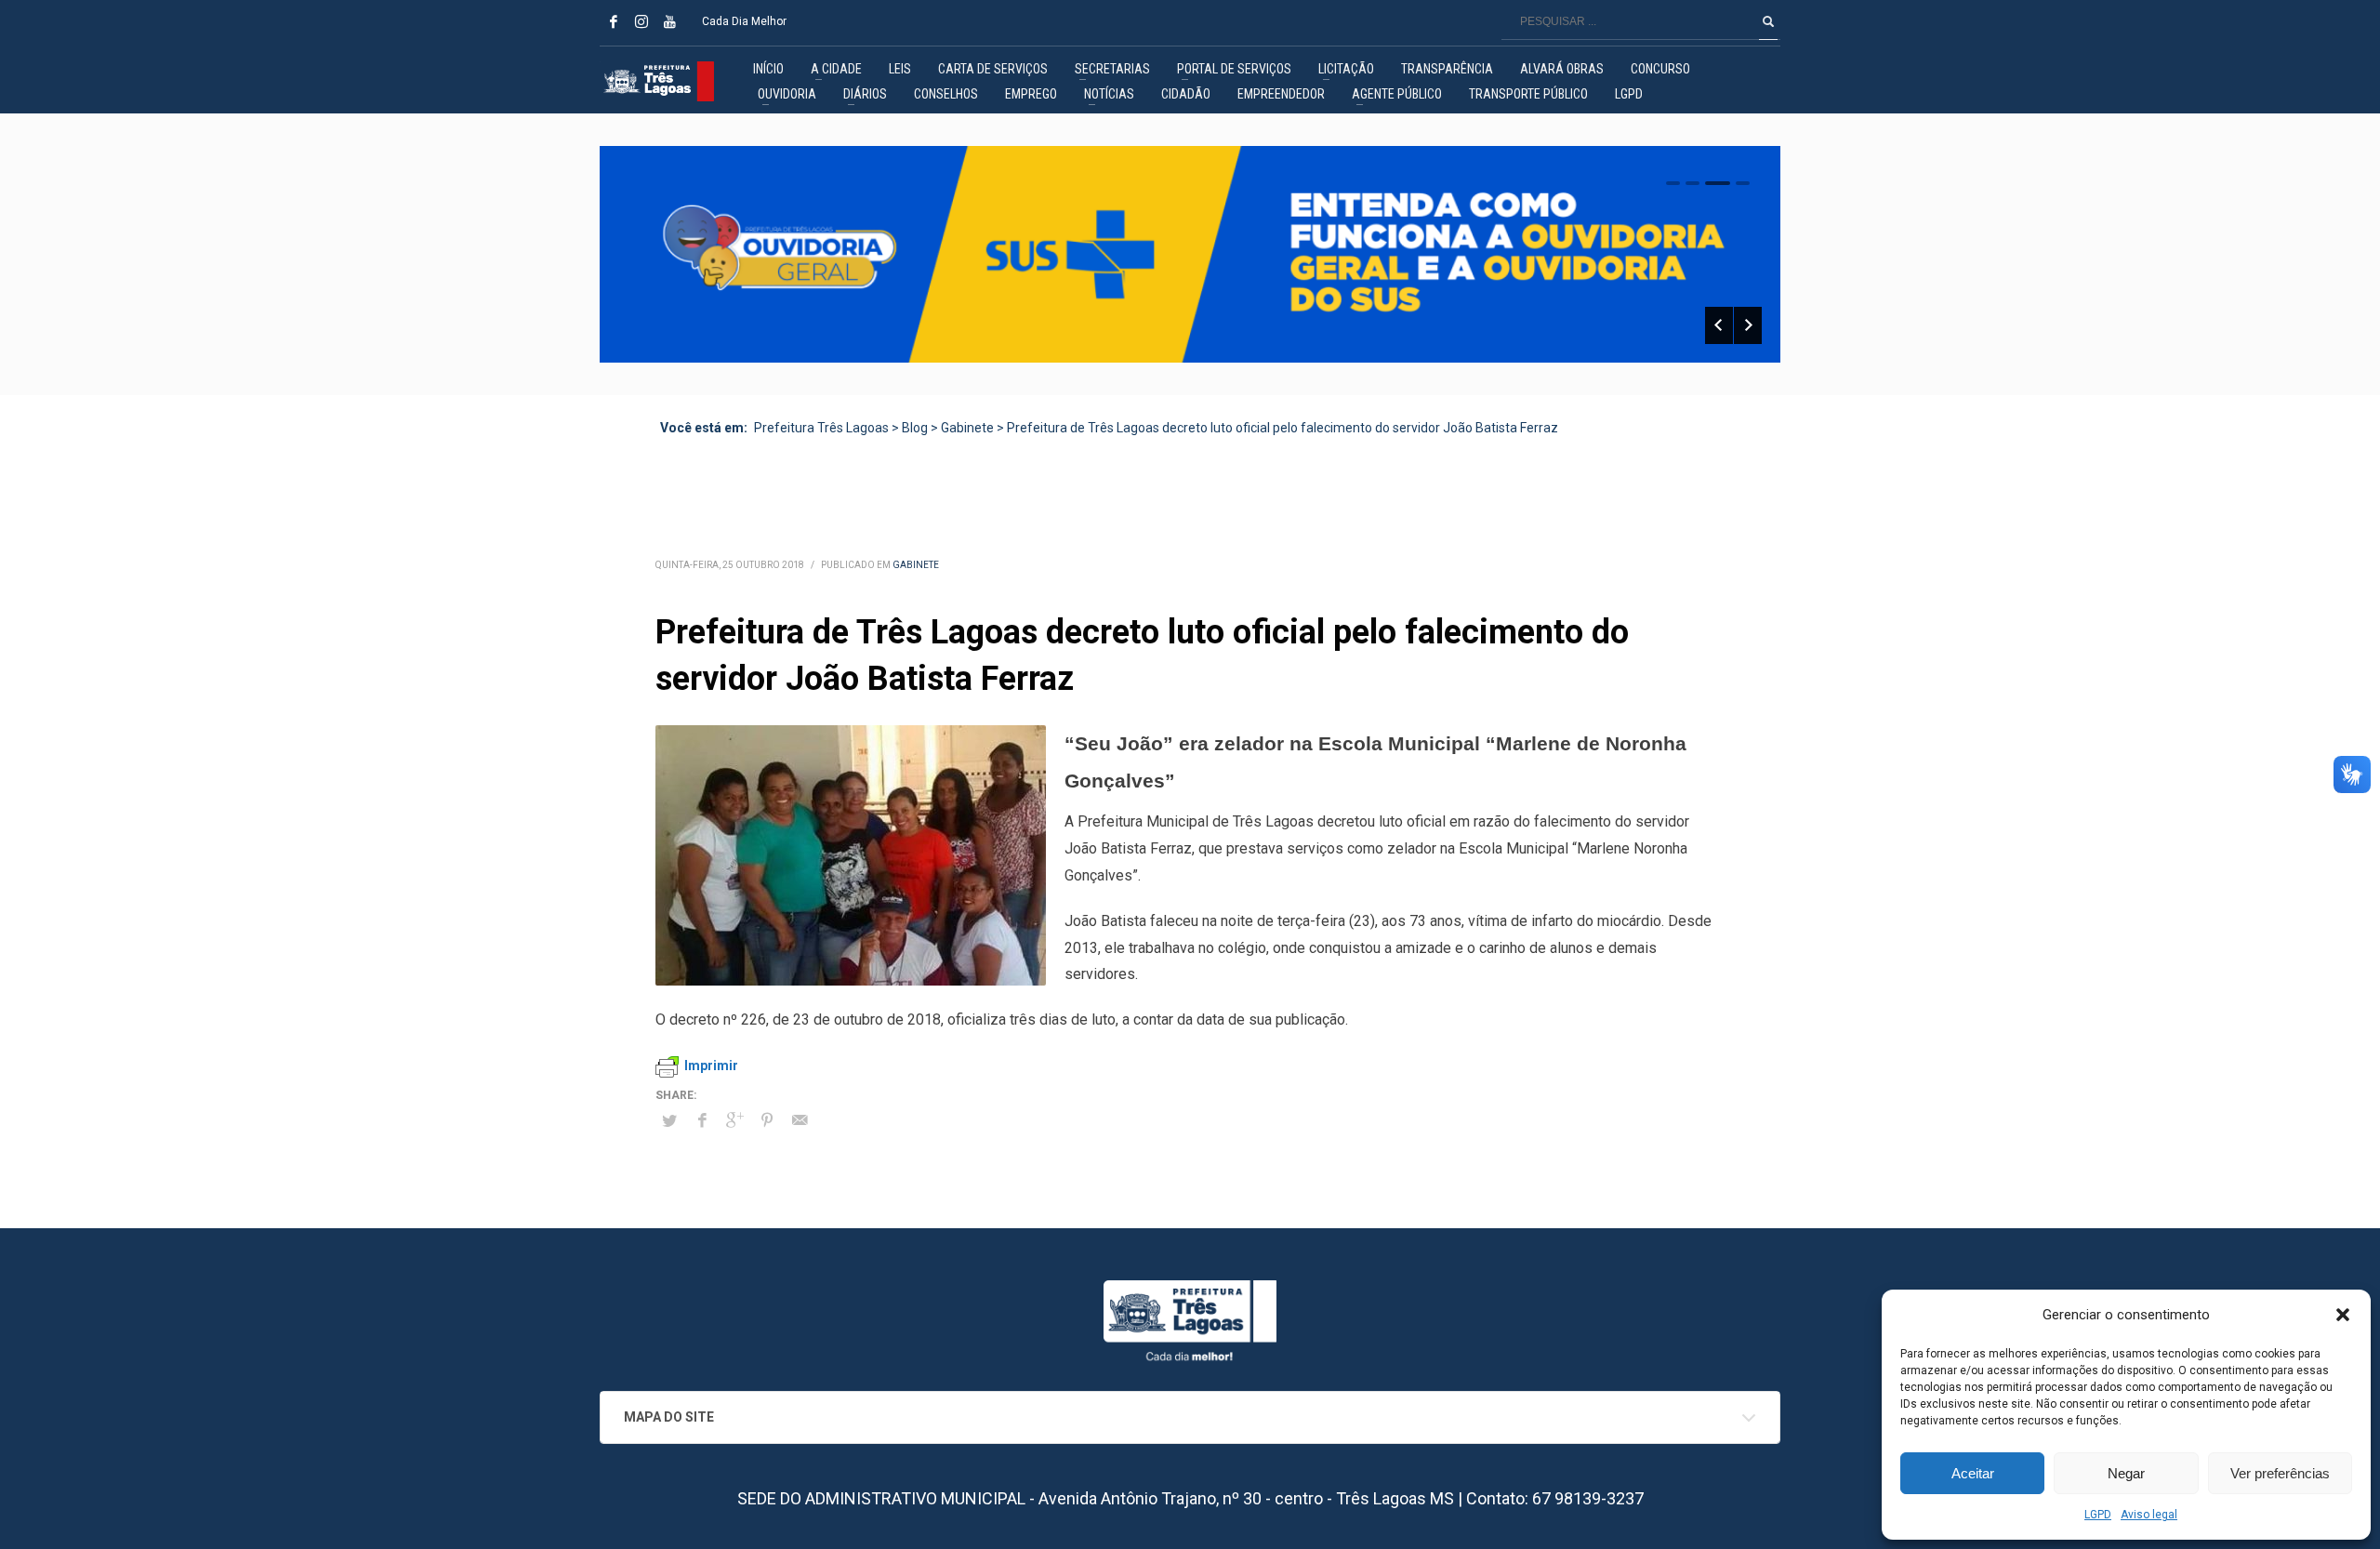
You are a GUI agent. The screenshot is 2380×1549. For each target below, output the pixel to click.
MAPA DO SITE (669, 1417)
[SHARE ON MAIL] (800, 1120)
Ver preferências (2280, 1473)
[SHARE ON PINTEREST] (767, 1120)
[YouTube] (669, 21)
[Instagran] (641, 21)
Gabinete (916, 565)
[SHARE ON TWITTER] (669, 1121)
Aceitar (1973, 1473)
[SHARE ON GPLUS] (734, 1120)
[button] (2343, 1315)
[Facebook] (614, 21)
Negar (2126, 1473)
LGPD (2098, 1515)
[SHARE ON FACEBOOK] (702, 1120)
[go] (1768, 21)
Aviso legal (2149, 1515)
